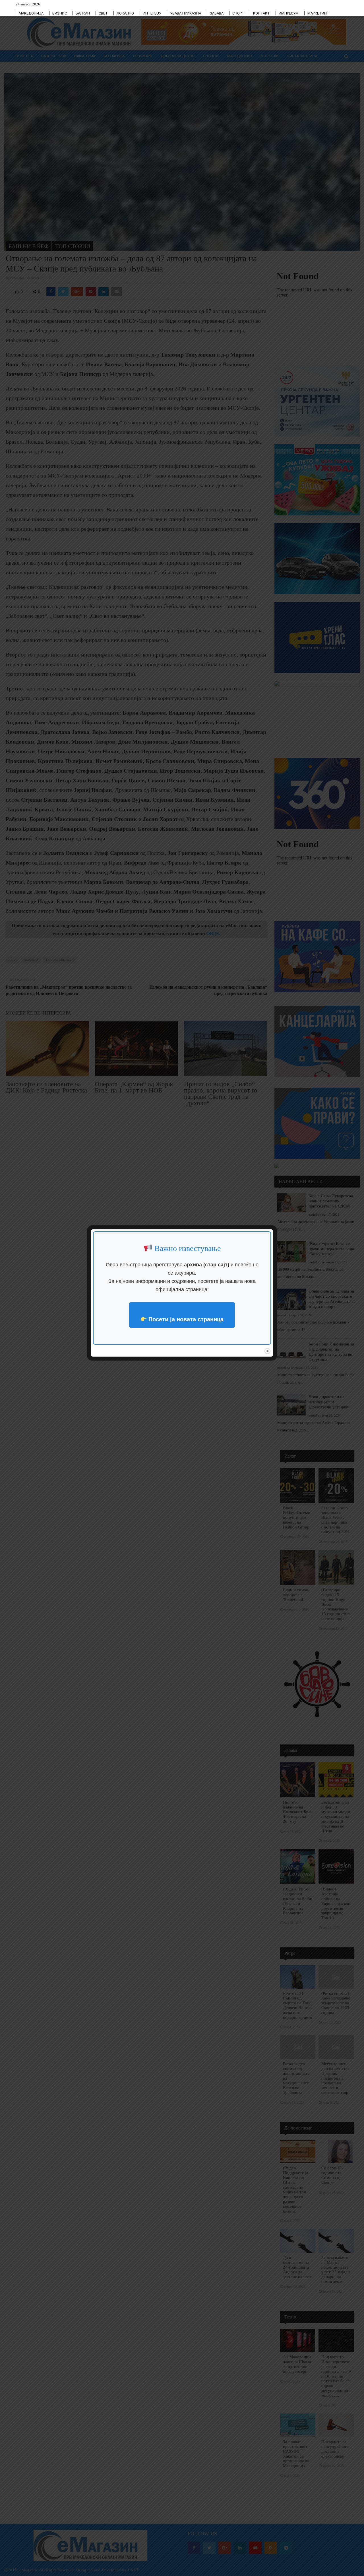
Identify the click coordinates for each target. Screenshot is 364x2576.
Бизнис (60, 13)
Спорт (238, 13)
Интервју (152, 13)
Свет (103, 13)
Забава (217, 13)
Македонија (31, 13)
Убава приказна (186, 13)
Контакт (261, 13)
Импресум (289, 13)
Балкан (83, 13)
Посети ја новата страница (185, 1319)
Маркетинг (318, 13)
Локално (125, 13)
